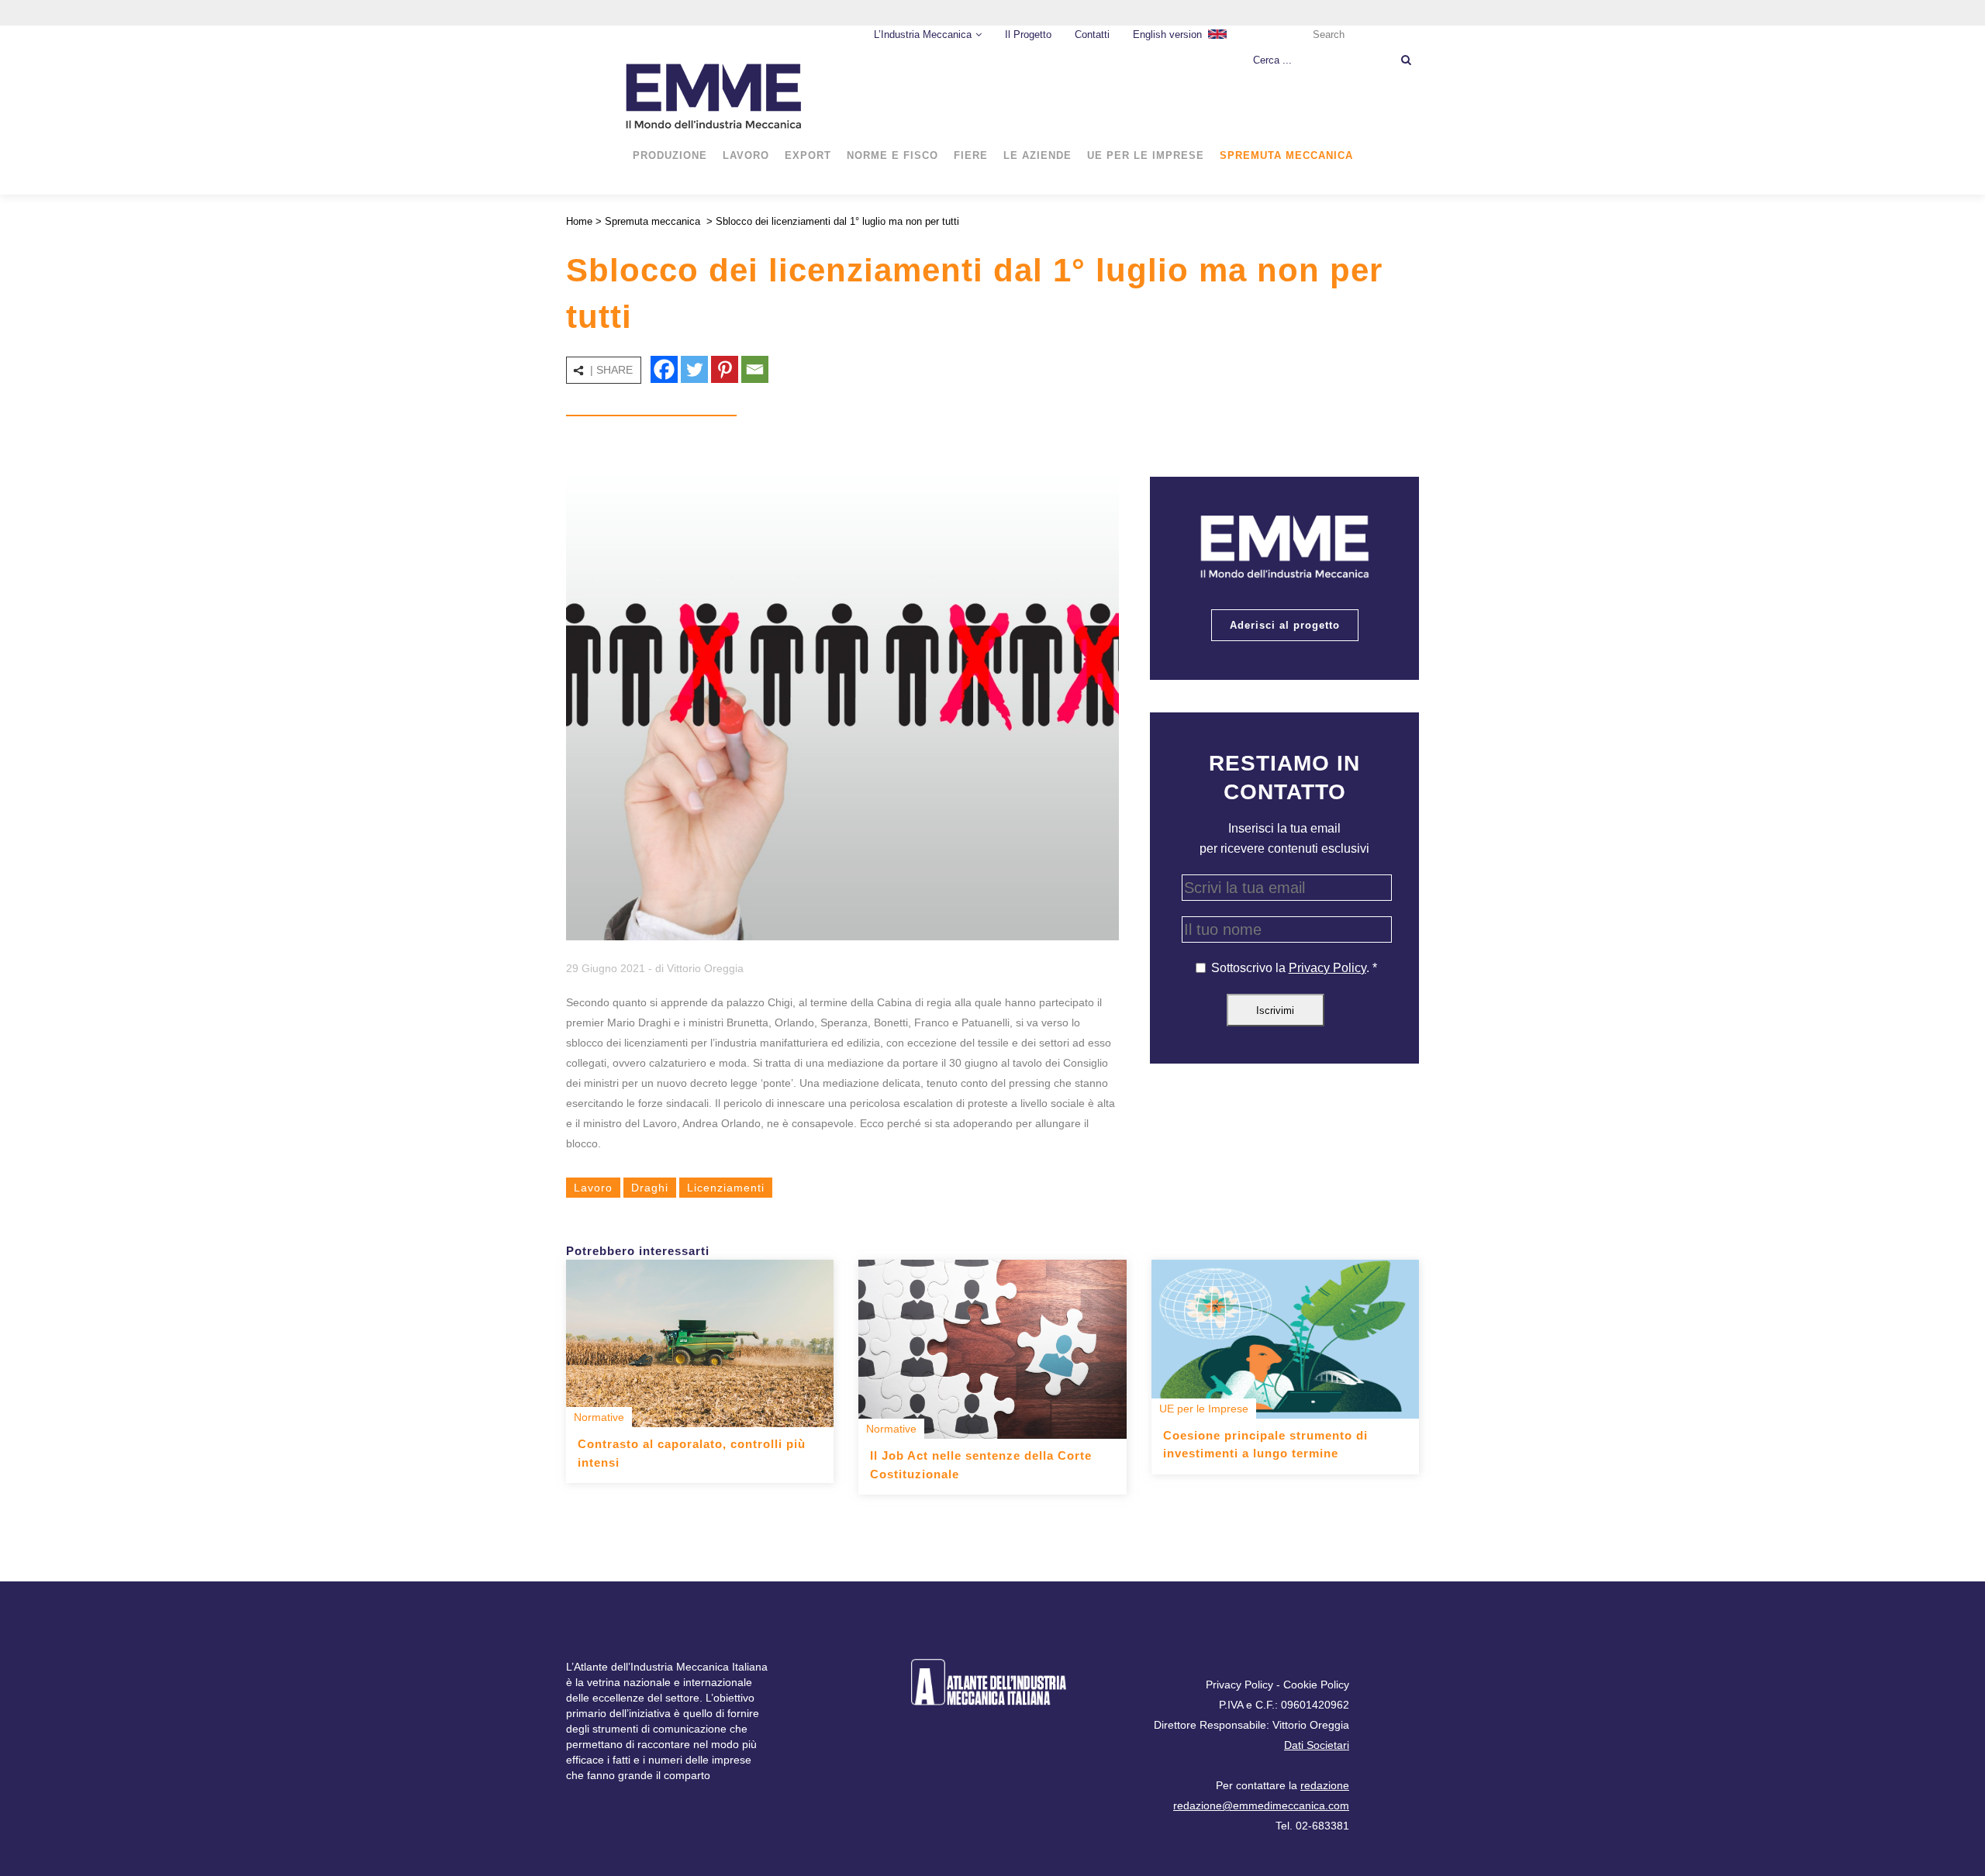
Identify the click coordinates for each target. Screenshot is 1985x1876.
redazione (1325, 1785)
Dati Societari (1317, 1745)
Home (579, 221)
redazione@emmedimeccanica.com (1261, 1805)
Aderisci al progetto (1285, 625)
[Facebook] (664, 369)
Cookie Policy (1316, 1685)
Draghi (650, 1188)
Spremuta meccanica (652, 221)
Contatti (1092, 34)
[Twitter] (694, 369)
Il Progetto (1028, 34)
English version (1167, 34)
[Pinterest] (725, 369)
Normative (599, 1417)
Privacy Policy (1327, 968)
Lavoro (593, 1188)
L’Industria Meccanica (923, 34)
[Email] (755, 369)
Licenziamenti (726, 1188)
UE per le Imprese (1204, 1409)
